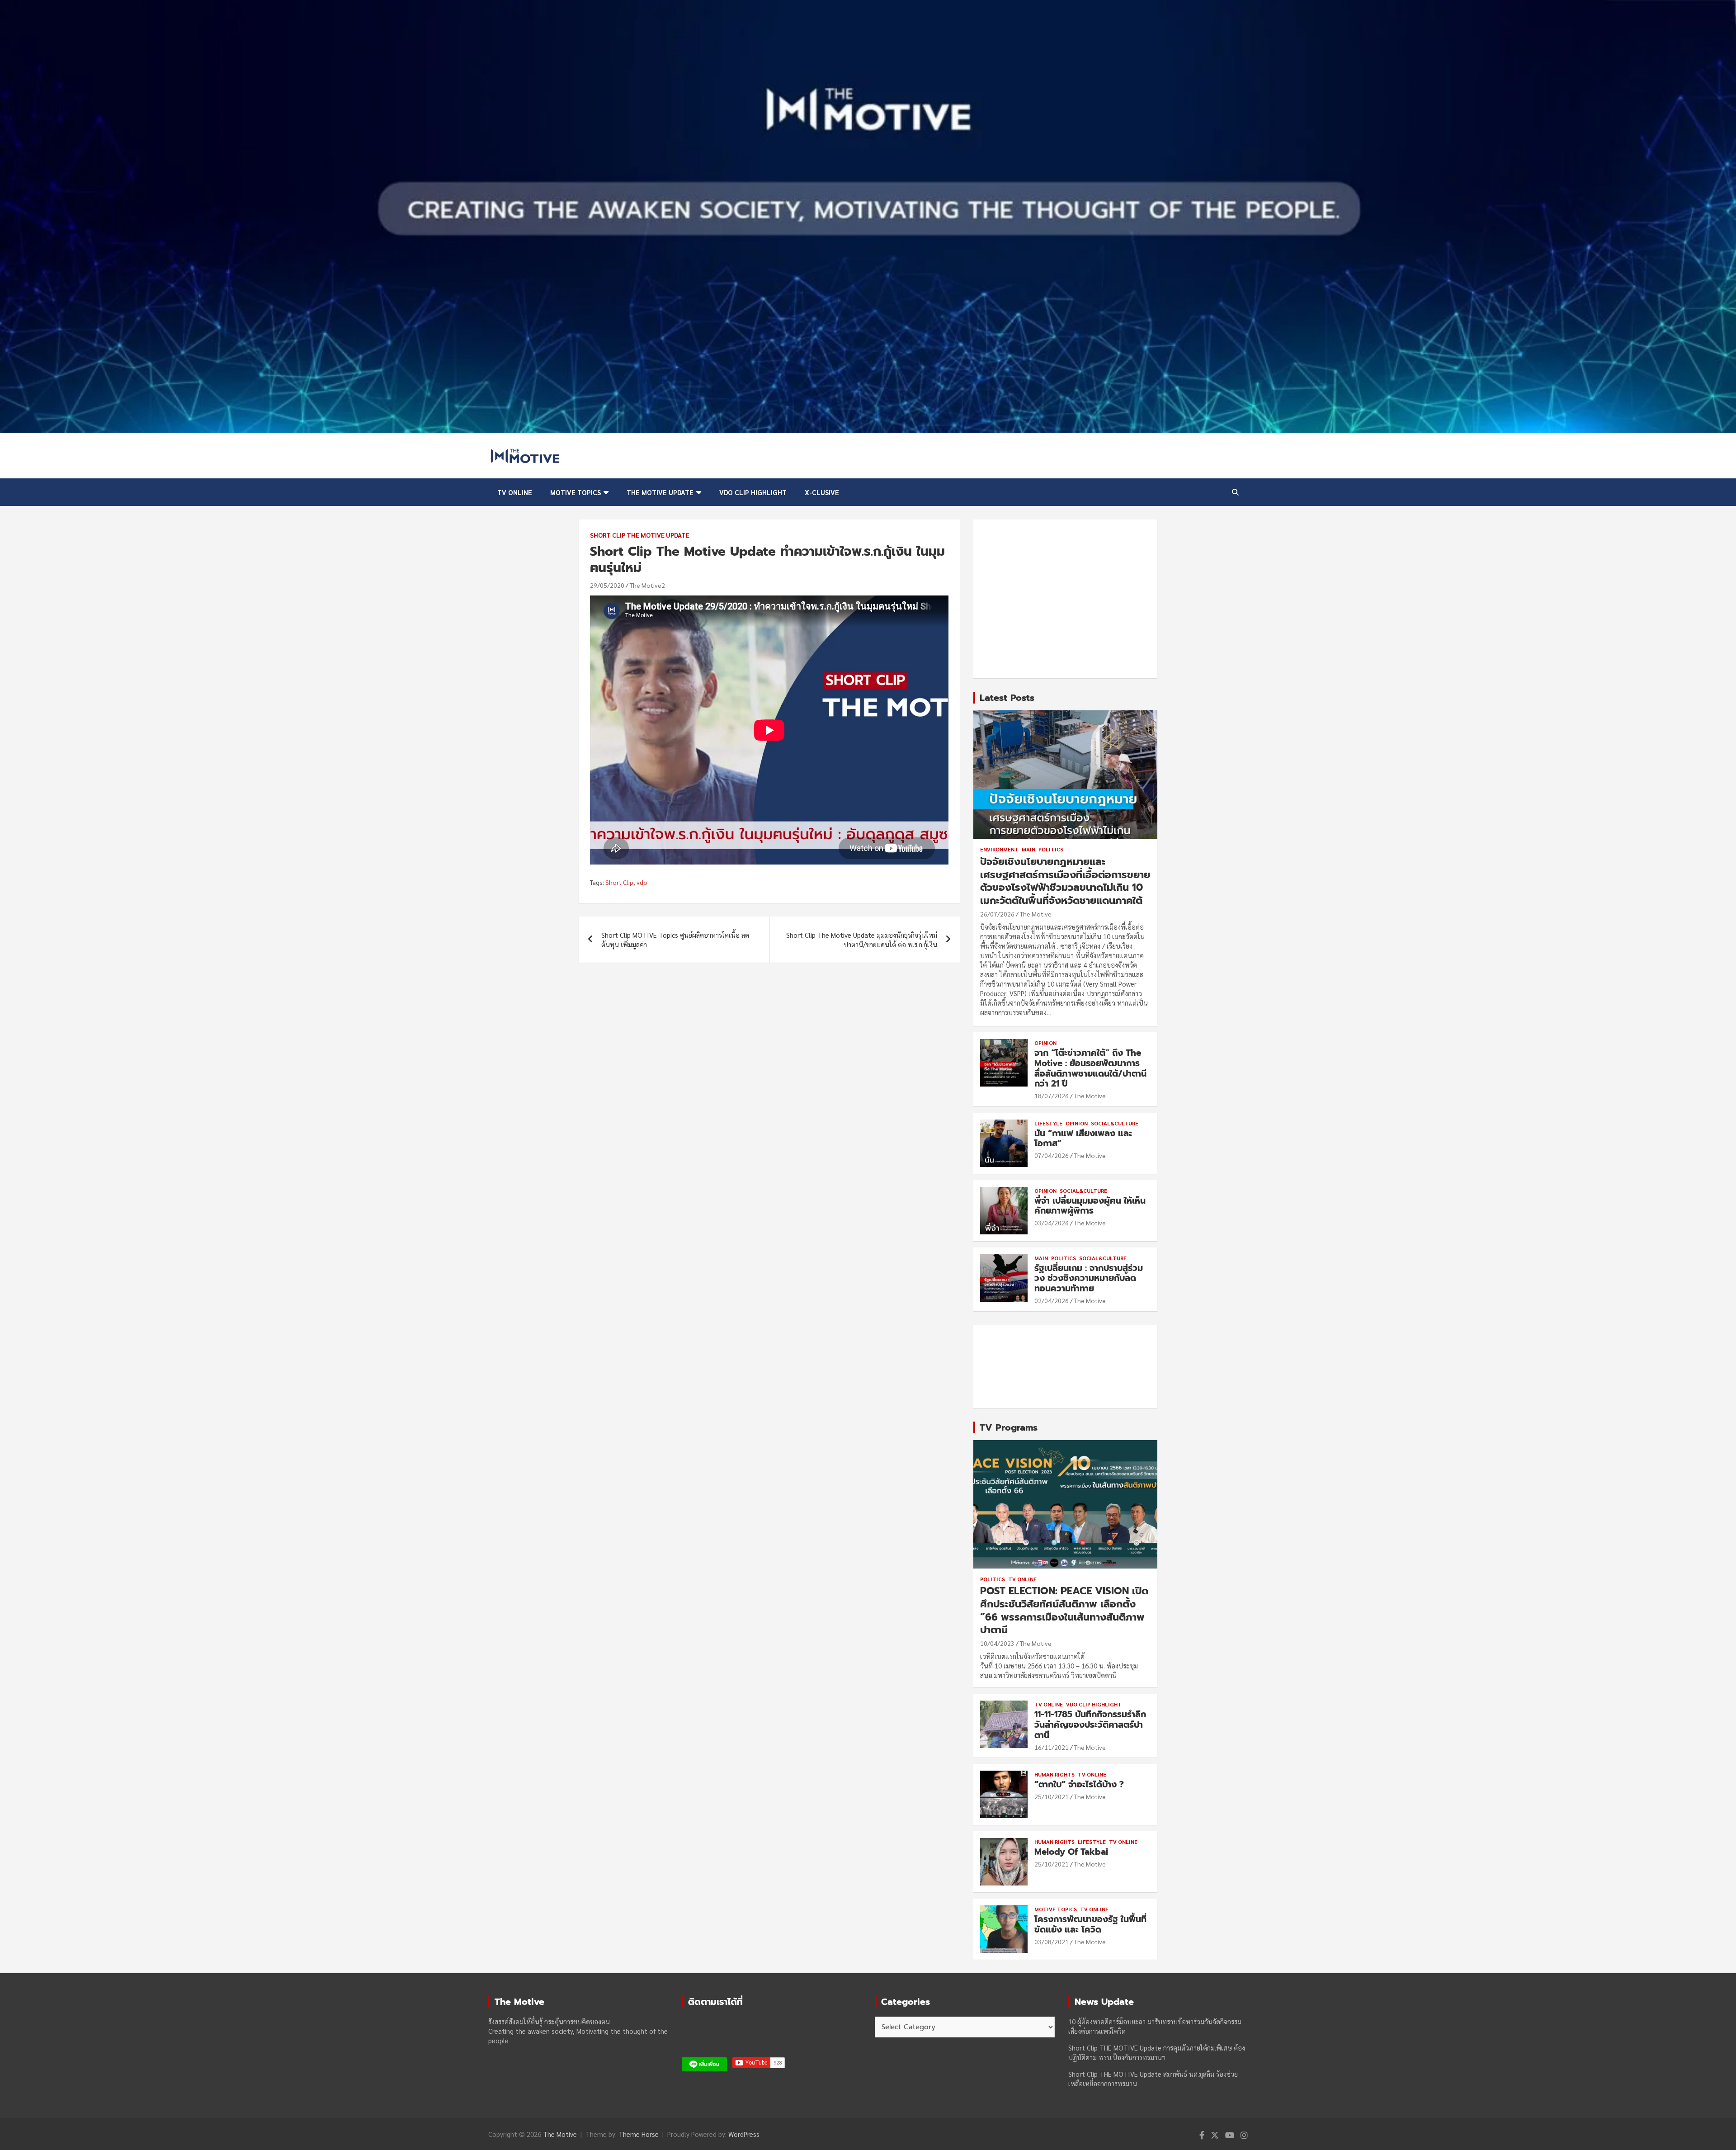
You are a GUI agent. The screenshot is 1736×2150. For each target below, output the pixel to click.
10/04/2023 (997, 1643)
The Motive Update (660, 492)
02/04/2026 (1052, 1300)
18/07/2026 (1052, 1096)
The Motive (1036, 914)
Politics (1051, 849)
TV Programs (1009, 1427)
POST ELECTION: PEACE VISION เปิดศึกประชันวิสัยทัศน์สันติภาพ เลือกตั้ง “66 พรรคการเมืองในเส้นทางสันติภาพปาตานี (1064, 1610)
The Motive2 (647, 585)
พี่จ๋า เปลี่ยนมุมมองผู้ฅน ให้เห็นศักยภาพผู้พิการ (1090, 1206)
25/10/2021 (1052, 1796)
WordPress (744, 2134)
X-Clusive (822, 492)
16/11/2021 (1052, 1747)
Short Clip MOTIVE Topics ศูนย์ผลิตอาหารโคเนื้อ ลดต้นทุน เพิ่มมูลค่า (675, 940)
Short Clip (619, 882)
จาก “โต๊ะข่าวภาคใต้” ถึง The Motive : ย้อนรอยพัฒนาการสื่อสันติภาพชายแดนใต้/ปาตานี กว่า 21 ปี (1090, 1068)
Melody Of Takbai (1071, 1852)
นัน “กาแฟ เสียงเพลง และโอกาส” (1083, 1139)
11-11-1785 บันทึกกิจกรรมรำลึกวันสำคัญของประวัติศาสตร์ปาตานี (1090, 1725)
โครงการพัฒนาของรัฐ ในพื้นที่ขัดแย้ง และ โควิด (1090, 1924)
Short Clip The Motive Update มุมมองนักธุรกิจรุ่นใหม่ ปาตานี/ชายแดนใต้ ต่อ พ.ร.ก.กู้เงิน (862, 940)
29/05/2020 (607, 585)
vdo (642, 882)
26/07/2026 (997, 914)
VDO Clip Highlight (753, 492)
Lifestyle (1048, 1123)
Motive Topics (576, 492)
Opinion (1045, 1043)
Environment (999, 849)
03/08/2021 (1052, 1942)
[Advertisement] (1065, 599)
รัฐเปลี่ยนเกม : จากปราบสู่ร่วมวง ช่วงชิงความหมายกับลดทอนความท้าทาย (1089, 1278)
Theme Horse (639, 2134)
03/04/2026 (1052, 1223)
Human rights (1054, 1774)
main (1028, 849)
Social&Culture (1115, 1123)
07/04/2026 (1052, 1155)
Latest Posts (1007, 698)
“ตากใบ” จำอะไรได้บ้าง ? (1079, 1784)
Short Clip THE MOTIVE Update (640, 535)
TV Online (515, 492)
